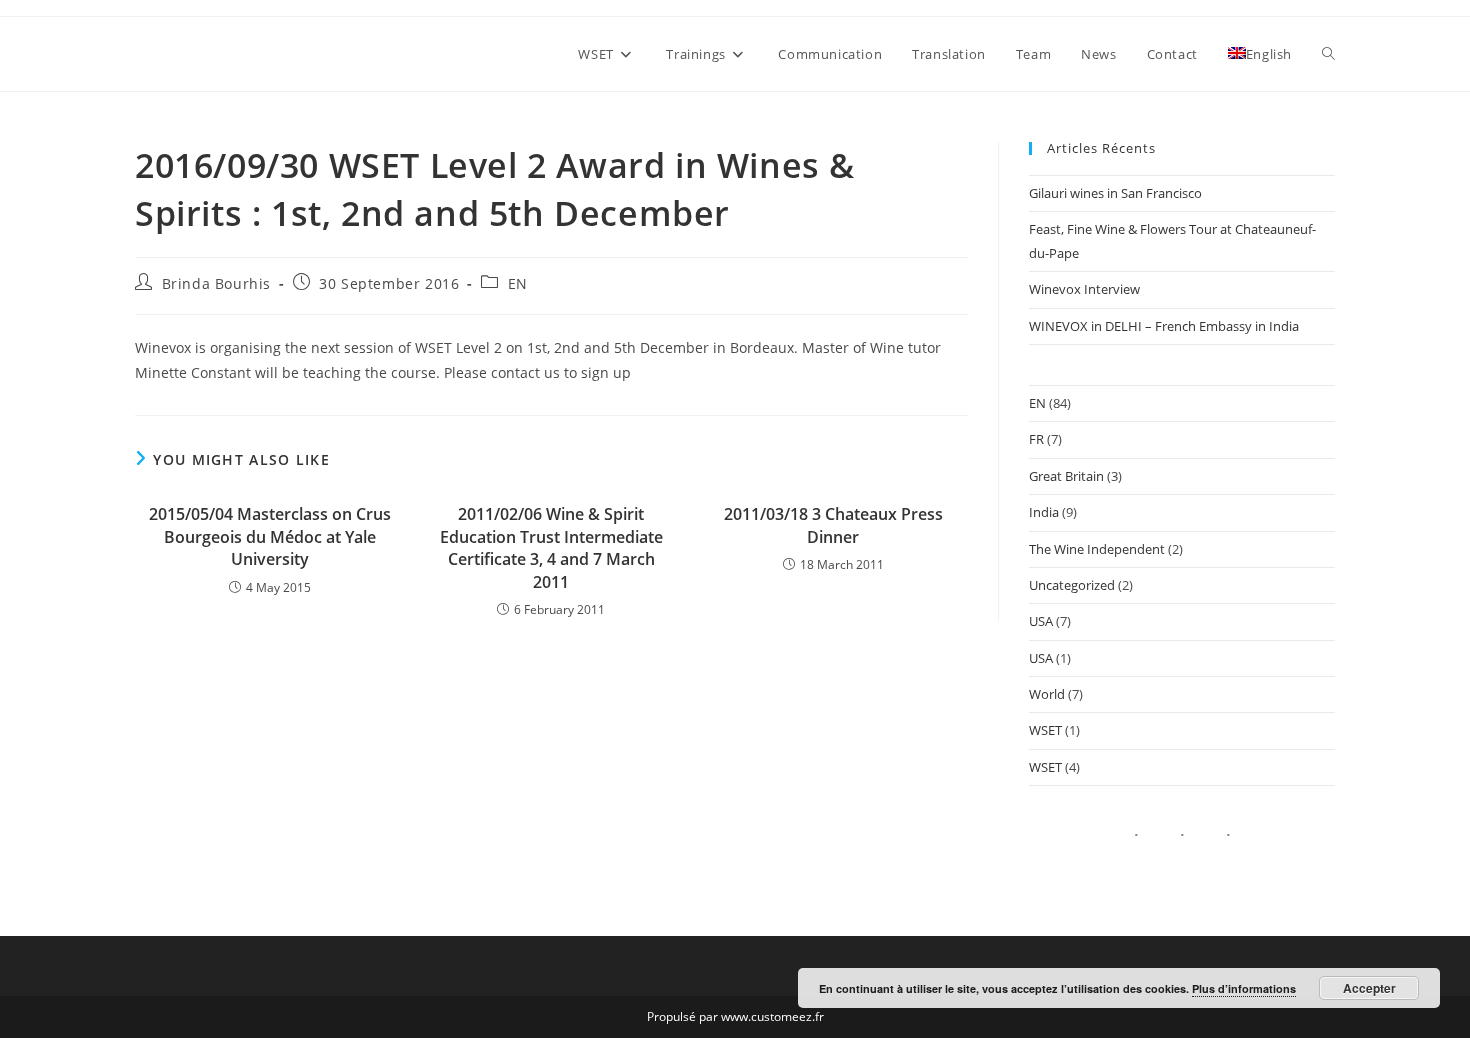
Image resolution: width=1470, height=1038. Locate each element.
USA (1041, 621)
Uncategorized (1072, 585)
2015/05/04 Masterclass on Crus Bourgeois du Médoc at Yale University (270, 536)
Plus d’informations (1244, 988)
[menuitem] (1260, 54)
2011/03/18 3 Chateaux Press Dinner (833, 525)
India (1044, 512)
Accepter (1369, 988)
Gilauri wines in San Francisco (1115, 193)
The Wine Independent (1097, 549)
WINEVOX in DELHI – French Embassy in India (1164, 326)
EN (518, 283)
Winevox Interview (1084, 289)
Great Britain (1066, 476)
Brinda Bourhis (216, 283)
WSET (1045, 730)
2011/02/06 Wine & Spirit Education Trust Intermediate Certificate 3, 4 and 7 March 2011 (551, 547)
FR (1036, 439)
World (1047, 694)
